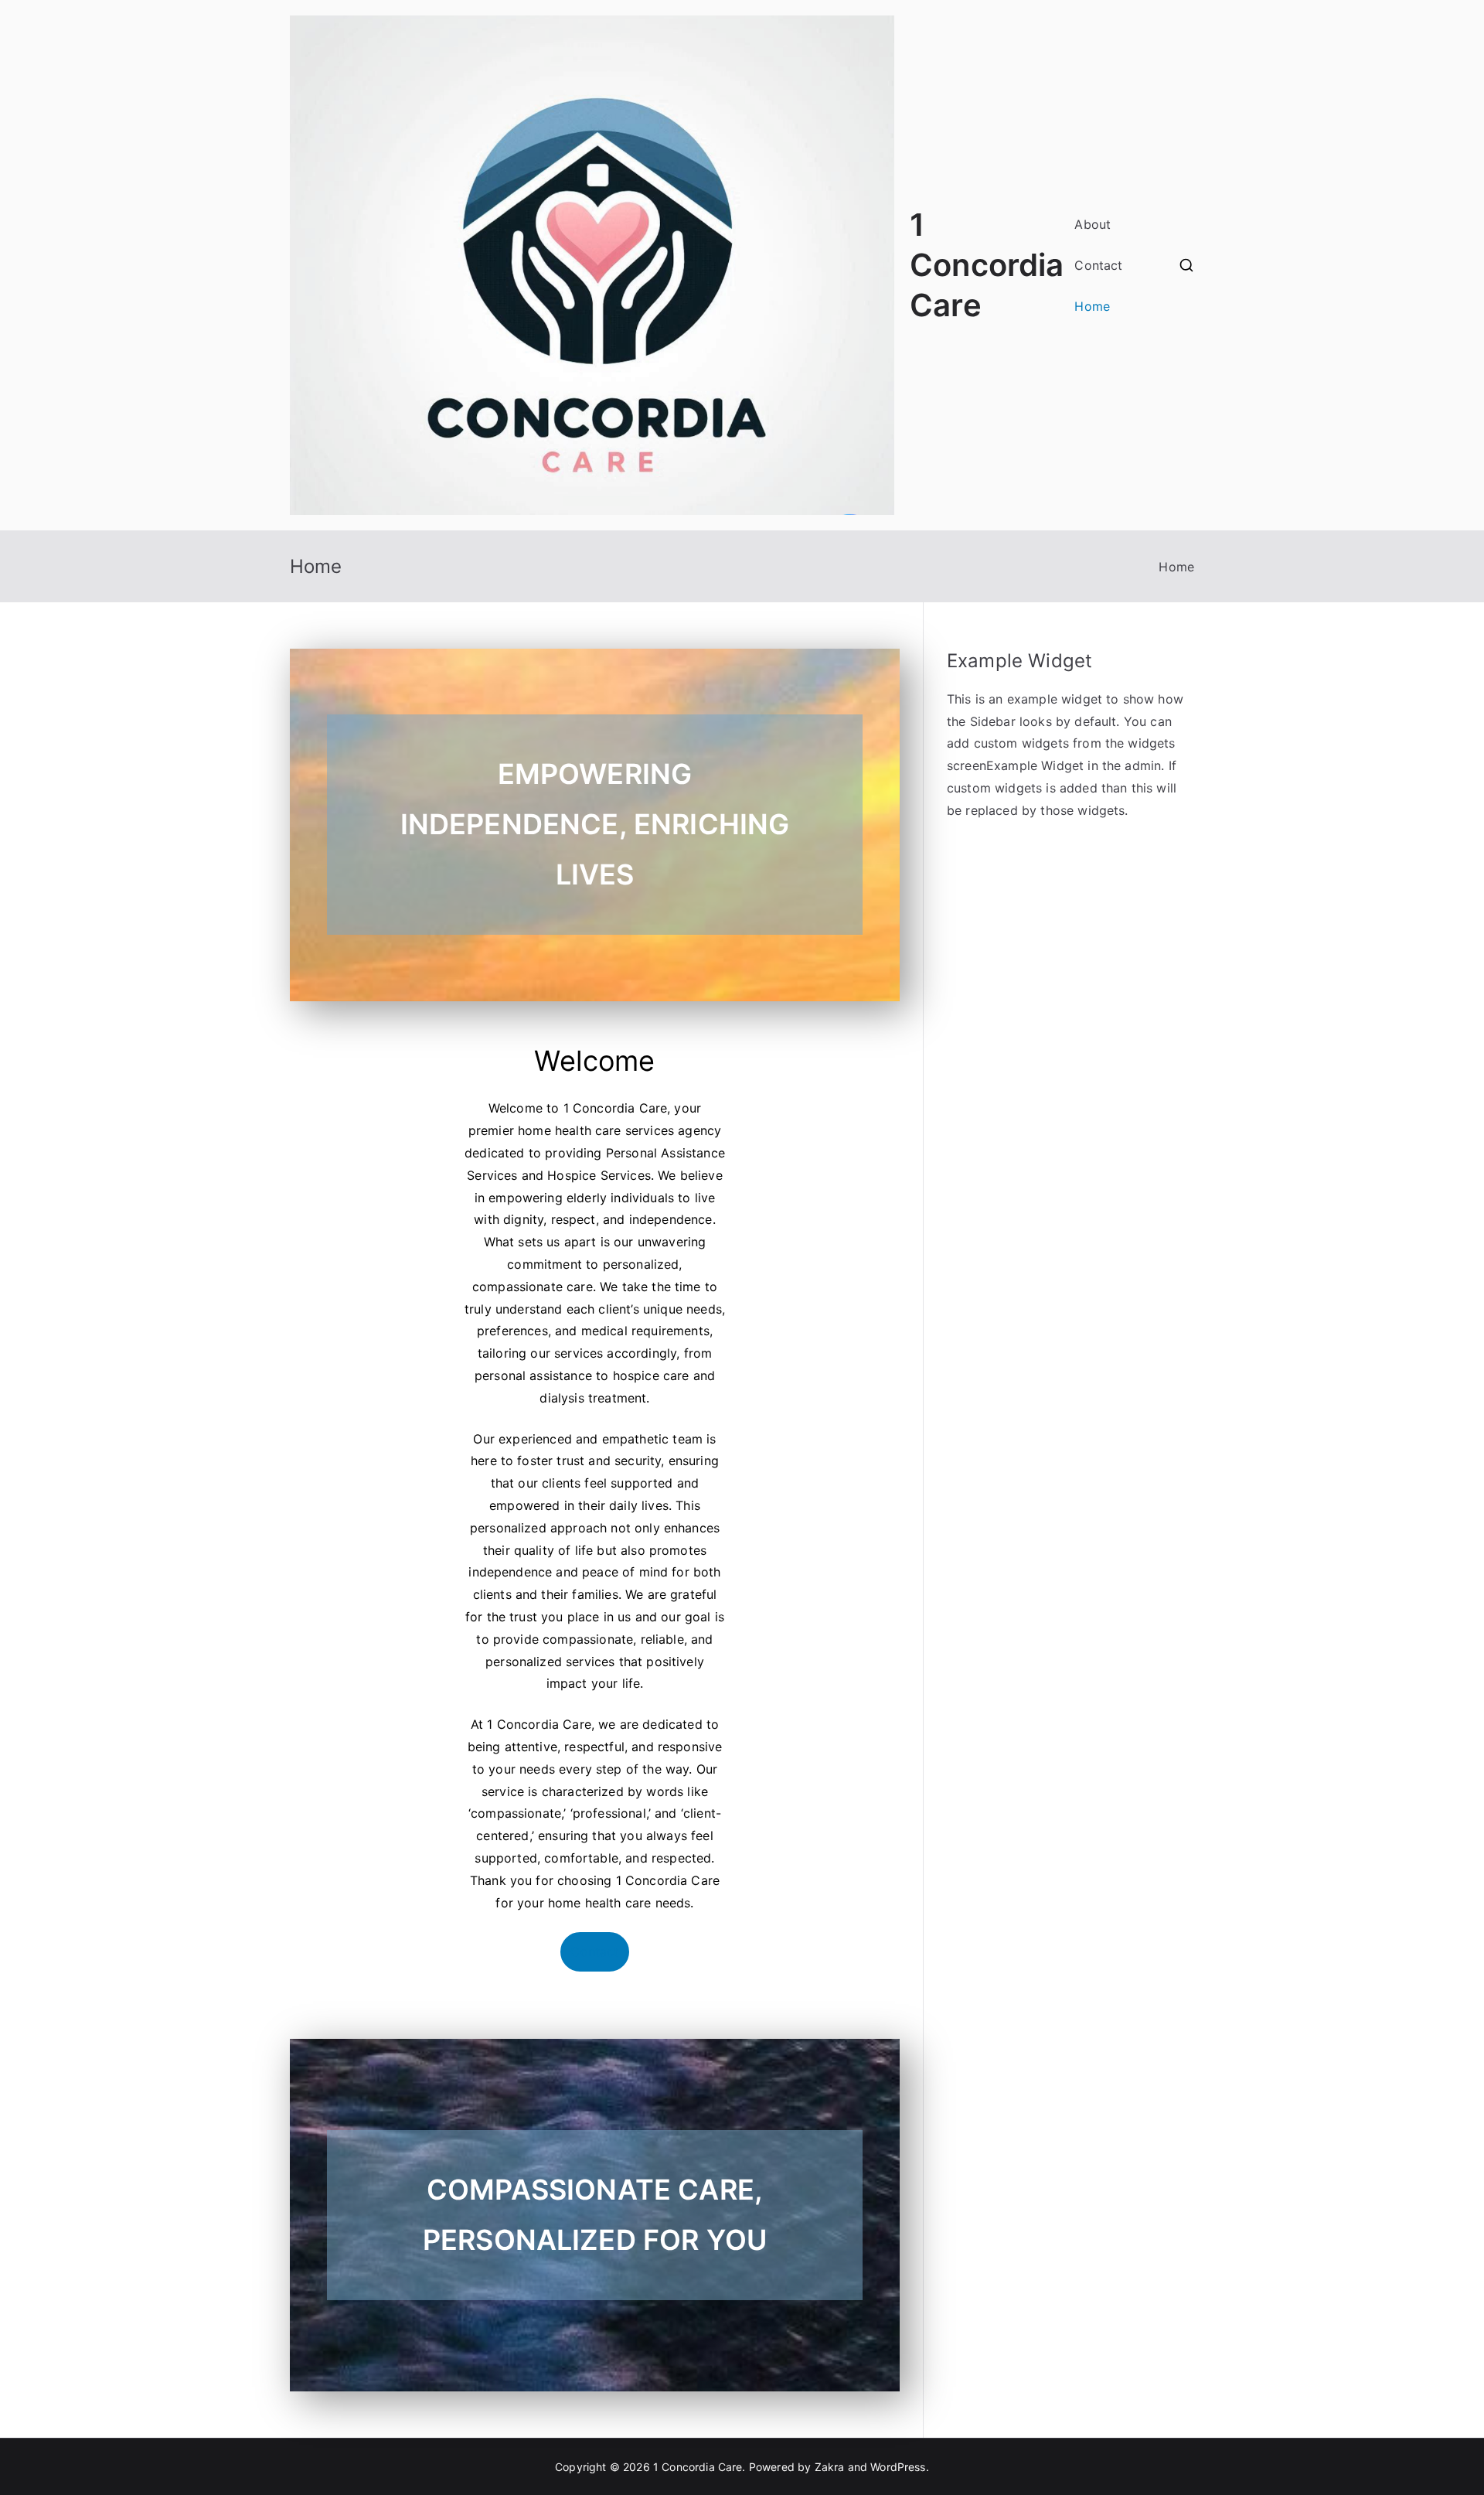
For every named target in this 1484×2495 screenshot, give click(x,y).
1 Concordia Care (987, 265)
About (1093, 224)
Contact (1098, 265)
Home (1092, 306)
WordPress (898, 2467)
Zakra (830, 2467)
